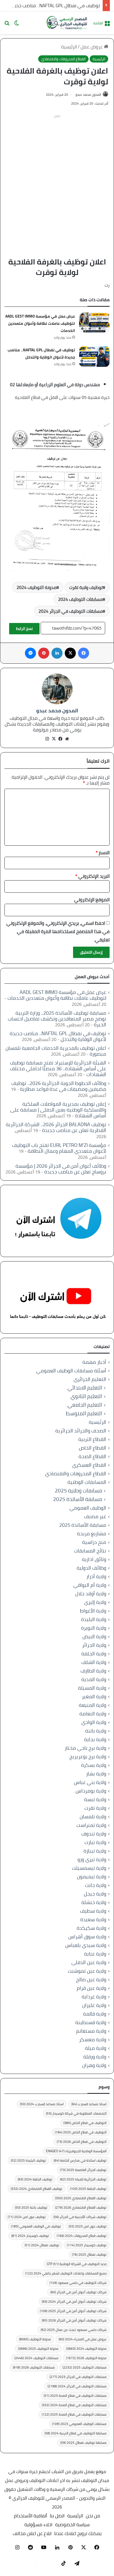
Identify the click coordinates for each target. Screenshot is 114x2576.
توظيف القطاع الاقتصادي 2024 (37, 2189)
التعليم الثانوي (86, 1396)
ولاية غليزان (94, 2005)
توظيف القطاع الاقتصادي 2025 (81, 2198)
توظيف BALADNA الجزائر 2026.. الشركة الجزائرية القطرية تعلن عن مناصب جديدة (56, 1127)
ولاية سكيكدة (91, 1928)
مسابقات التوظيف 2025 (85, 2367)
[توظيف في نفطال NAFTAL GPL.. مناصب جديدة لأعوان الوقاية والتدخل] (94, 356)
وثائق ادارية (94, 1559)
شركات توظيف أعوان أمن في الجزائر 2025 (73, 2311)
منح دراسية (94, 1542)
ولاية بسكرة (94, 1765)
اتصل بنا (57, 2516)
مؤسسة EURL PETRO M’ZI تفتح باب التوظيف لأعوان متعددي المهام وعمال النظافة (59, 1148)
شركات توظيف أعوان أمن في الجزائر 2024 (74, 2301)
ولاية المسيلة (92, 1688)
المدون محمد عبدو (88, 94)
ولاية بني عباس (90, 1782)
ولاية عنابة (95, 1954)
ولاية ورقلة (95, 2057)
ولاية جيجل (95, 1894)
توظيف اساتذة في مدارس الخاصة (80, 2160)
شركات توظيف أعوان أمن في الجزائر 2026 (74, 2320)
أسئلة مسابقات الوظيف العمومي (71, 1371)
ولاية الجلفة (94, 1654)
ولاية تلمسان (93, 1817)
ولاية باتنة (96, 1731)
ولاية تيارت (95, 1842)
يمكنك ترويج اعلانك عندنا (78, 2533)
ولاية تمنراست (91, 1825)
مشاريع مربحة (92, 1534)
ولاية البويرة (94, 1628)
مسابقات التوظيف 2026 (34, 2367)
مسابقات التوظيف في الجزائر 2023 (78, 2377)
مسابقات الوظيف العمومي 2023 (79, 2424)
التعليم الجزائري (90, 1379)
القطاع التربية (92, 1439)
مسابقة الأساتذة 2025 (78, 1499)
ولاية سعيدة (93, 1919)
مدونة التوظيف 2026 (86, 2358)
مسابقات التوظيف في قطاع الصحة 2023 (75, 2395)
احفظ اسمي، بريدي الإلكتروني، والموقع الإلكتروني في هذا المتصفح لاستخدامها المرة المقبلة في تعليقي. (58, 931)
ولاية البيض (94, 1636)
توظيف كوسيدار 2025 (87, 2245)
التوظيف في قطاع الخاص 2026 (82, 2142)
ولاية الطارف (93, 1671)
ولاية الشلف (94, 1662)
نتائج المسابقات (90, 1551)
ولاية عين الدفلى (89, 1962)
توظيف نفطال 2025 (89, 2254)
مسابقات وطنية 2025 (78, 1491)
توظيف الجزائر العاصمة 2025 (83, 2170)
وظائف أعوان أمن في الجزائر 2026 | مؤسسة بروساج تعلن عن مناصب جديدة (61, 1169)
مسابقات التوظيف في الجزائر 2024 (71, 611)
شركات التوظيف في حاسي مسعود (78, 2283)
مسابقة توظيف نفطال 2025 (83, 2443)
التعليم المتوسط (84, 1413)
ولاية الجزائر (94, 1645)
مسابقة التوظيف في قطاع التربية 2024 (76, 2433)
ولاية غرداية (94, 1997)
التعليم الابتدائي (85, 1388)
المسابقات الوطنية (87, 1482)
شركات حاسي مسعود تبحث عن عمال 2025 (74, 2330)
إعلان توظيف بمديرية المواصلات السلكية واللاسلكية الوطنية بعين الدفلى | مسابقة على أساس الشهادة (58, 1110)
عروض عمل (92, 47)
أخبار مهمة (94, 1362)
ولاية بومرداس (91, 1791)
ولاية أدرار (96, 1576)
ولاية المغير (94, 1696)
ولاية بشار (96, 1774)
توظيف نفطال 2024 (42, 2245)
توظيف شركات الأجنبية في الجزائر (80, 2217)
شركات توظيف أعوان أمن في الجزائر (78, 2292)
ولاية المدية (94, 1679)
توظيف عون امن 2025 (88, 2226)
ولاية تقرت (95, 1808)
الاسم (103, 853)
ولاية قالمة (95, 2014)
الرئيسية (69, 47)
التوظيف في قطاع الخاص (85, 2123)
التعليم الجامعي (85, 1405)
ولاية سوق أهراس (87, 1937)
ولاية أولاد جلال (91, 1594)
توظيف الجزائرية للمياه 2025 (83, 2179)
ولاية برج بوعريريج (88, 1756)
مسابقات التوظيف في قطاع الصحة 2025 (74, 2414)
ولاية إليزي (95, 1602)
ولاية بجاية (95, 1739)
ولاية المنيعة (93, 1705)
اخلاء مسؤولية (38, 2525)
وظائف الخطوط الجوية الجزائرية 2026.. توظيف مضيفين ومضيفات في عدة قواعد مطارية (59, 1086)
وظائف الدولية (91, 1568)
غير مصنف (95, 1516)
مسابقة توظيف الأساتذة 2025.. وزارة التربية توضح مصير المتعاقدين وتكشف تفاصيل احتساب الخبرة (57, 1019)
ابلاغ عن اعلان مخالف (32, 2533)
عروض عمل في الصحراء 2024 (83, 2339)
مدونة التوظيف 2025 (38, 2348)
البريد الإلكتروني (92, 876)
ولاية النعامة (93, 1714)
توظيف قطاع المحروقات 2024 (82, 2236)
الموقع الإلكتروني (92, 900)
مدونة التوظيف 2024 (37, 587)
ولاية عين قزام (91, 1988)
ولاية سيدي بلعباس (86, 1945)
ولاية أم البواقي (90, 1585)
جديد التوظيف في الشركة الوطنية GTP (77, 2264)
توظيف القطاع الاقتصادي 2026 (81, 2207)
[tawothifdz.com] (67, 23)
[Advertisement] (57, 177)
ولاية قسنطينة (91, 2022)
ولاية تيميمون (92, 1877)
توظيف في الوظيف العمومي (36, 2226)
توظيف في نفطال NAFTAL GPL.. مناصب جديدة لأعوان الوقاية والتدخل (41, 354)
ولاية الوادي (94, 1722)
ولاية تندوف (94, 1834)
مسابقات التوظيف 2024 (80, 599)
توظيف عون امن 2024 (27, 2217)
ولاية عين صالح (91, 1979)
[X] (54, 739)
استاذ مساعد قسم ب (89, 2104)
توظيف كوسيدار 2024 (30, 2236)
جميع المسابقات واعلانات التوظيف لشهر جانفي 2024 (66, 2273)
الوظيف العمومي (88, 1508)
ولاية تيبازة (95, 1851)
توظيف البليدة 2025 (28, 2160)
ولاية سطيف (93, 1911)
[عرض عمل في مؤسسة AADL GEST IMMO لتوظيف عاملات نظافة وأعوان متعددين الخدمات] (94, 323)
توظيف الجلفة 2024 (35, 2179)
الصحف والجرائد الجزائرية (81, 1431)
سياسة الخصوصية (72, 2525)
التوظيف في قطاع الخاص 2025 (81, 2132)
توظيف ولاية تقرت (86, 587)
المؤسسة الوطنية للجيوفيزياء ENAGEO (76, 2151)
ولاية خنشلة (94, 1902)
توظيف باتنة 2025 (31, 2207)
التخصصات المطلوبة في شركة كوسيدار (76, 2113)
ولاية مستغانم (91, 2031)
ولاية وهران (94, 2065)
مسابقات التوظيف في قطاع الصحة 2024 (74, 2405)
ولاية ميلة (96, 2048)
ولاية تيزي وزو (92, 1859)
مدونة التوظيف (35, 2339)
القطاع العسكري (89, 1465)
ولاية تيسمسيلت (89, 1868)
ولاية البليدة (94, 1619)
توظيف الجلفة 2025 (88, 2189)
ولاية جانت (96, 1885)
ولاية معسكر (93, 2039)
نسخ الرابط (24, 629)
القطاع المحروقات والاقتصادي (63, 59)
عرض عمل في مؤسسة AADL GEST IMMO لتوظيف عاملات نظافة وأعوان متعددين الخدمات (40, 323)
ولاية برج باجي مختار (85, 1748)
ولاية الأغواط (93, 1611)
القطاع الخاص (93, 1448)
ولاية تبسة (95, 1799)
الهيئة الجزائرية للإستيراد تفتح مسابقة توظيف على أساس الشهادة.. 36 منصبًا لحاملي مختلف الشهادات (58, 1068)
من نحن (93, 2516)
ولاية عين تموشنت (87, 1971)
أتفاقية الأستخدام (30, 2516)
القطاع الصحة (92, 1456)
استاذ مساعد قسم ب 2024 (42, 2104)
